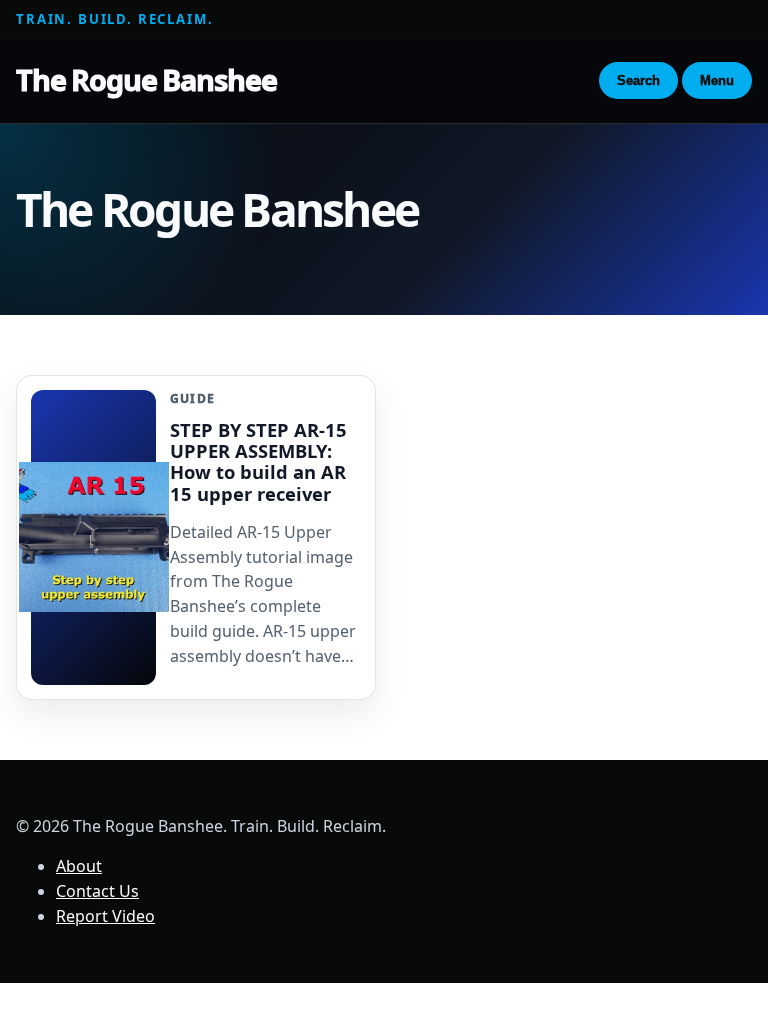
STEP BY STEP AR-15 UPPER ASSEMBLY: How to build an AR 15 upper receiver (258, 461)
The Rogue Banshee (146, 79)
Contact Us (97, 891)
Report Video (105, 916)
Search (638, 80)
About (79, 866)
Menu (717, 80)
